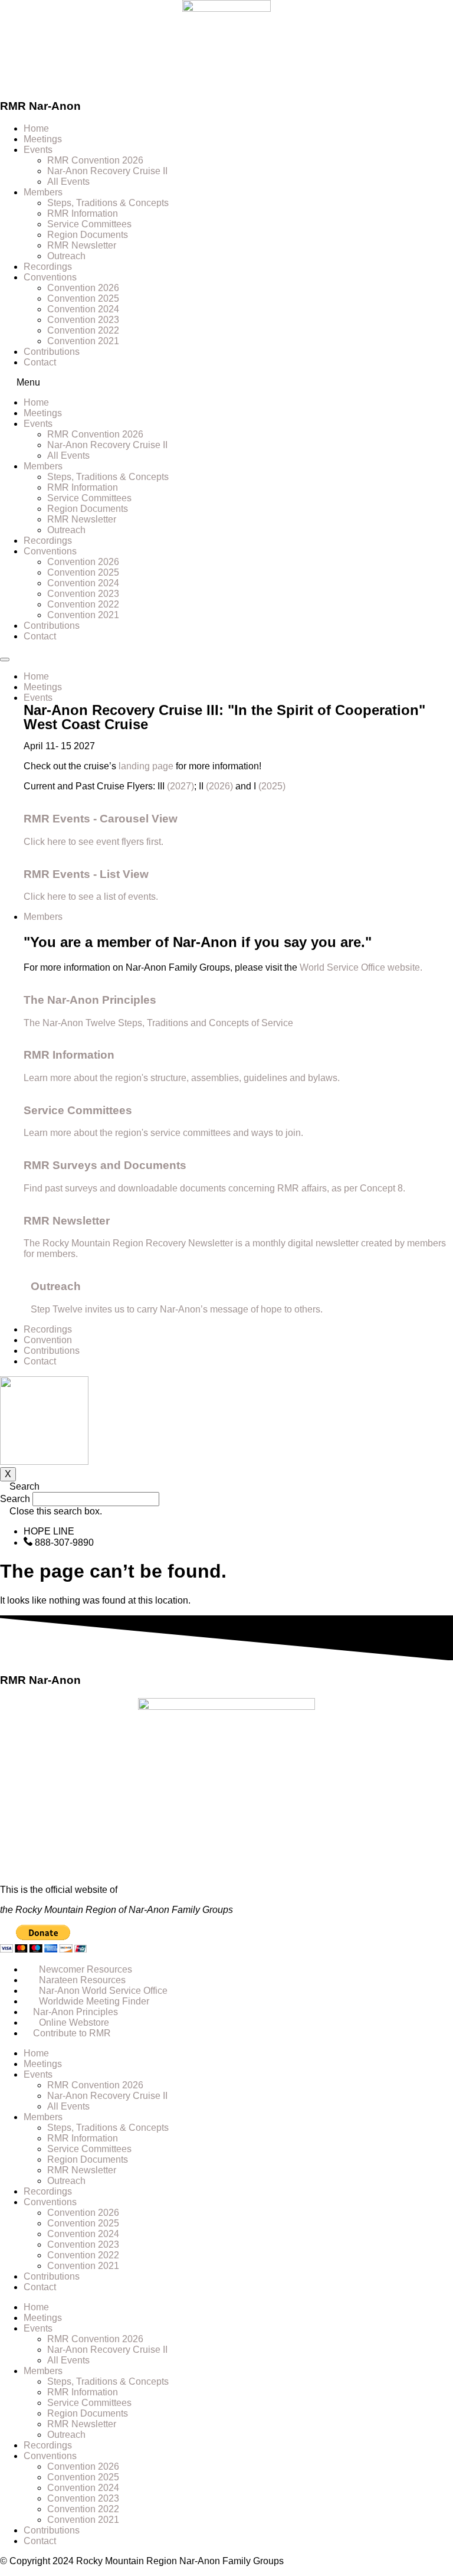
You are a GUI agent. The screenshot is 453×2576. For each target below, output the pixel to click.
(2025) (272, 786)
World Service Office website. (362, 967)
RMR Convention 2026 (95, 160)
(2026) (219, 786)
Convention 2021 (83, 341)
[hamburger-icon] (5, 659)
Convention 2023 (83, 320)
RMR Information (83, 213)
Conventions (50, 277)
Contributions (52, 352)
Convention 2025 (83, 298)
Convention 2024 (83, 309)
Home (36, 128)
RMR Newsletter (82, 245)
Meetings (43, 139)
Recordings (48, 267)
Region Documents (88, 235)
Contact (40, 362)
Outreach (66, 256)
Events (38, 150)
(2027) (180, 786)
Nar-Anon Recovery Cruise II (107, 171)
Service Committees (89, 224)
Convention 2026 (83, 288)
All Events (68, 182)
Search (15, 1499)
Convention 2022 (83, 330)
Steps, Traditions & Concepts (108, 203)
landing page (146, 766)
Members (43, 192)
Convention (48, 1340)
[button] (226, 383)
